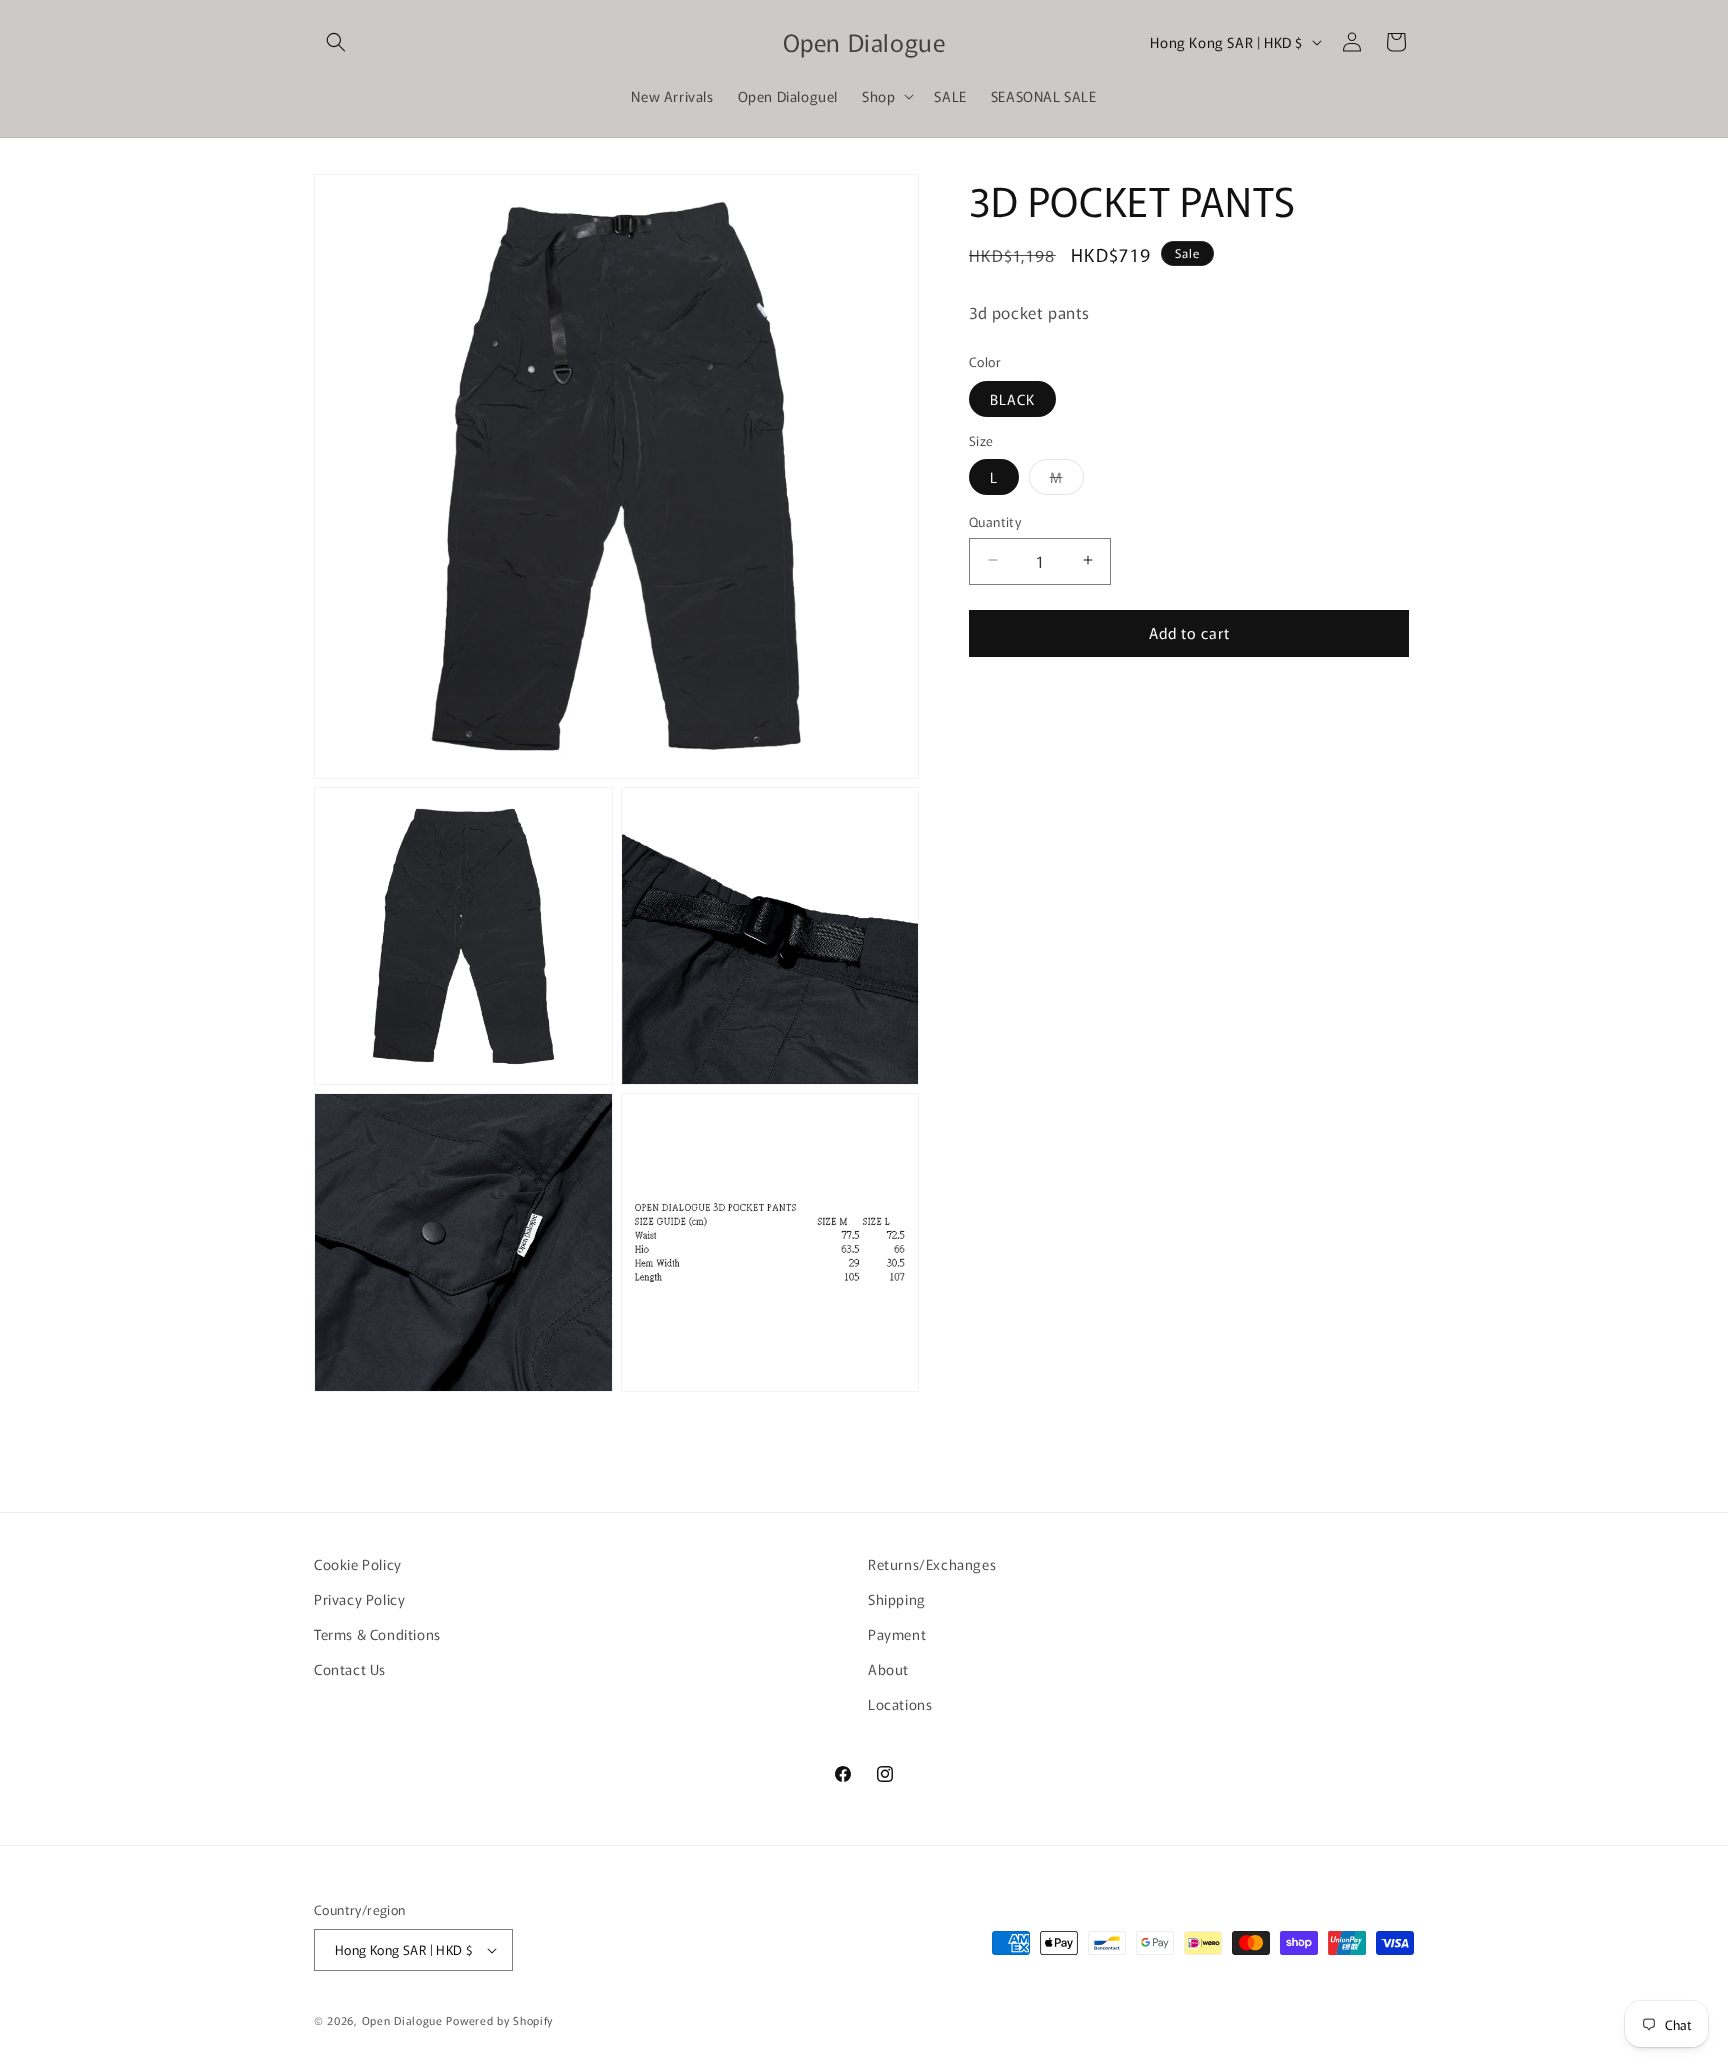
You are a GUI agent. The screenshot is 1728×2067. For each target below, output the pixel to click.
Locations (900, 1704)
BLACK (1012, 398)
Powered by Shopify (499, 2020)
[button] (336, 42)
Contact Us (350, 1669)
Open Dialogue (402, 2020)
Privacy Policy (359, 1599)
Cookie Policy (358, 1564)
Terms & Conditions (377, 1634)
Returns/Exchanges (932, 1564)
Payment (897, 1634)
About (888, 1669)
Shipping (897, 1599)
